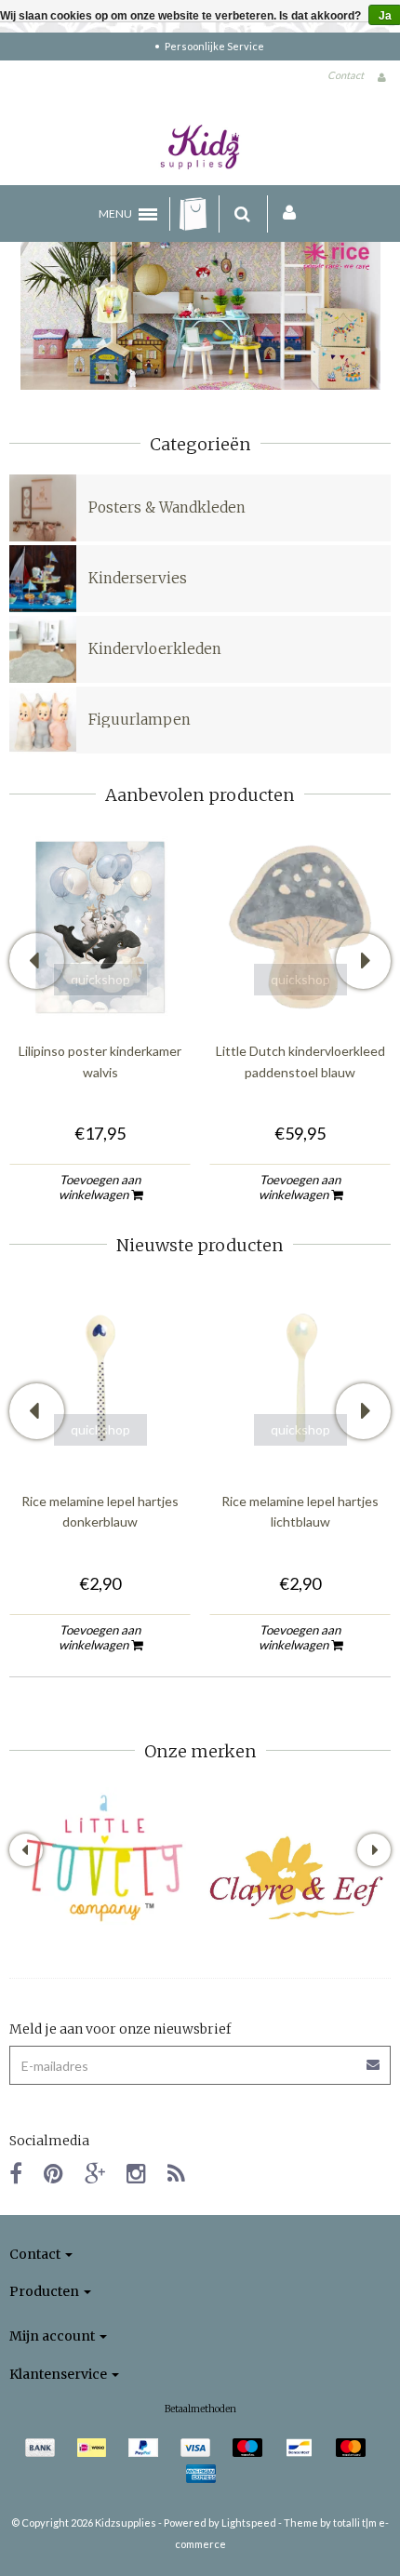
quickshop (100, 979)
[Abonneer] (374, 2058)
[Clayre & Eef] (295, 1878)
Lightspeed (249, 2523)
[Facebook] (16, 2173)
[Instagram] (136, 2173)
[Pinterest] (53, 2173)
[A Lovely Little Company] (105, 1858)
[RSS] (176, 2173)
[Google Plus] (95, 2173)
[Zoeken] (242, 214)
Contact (346, 75)
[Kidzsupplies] (200, 147)
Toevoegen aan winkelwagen (100, 1187)
